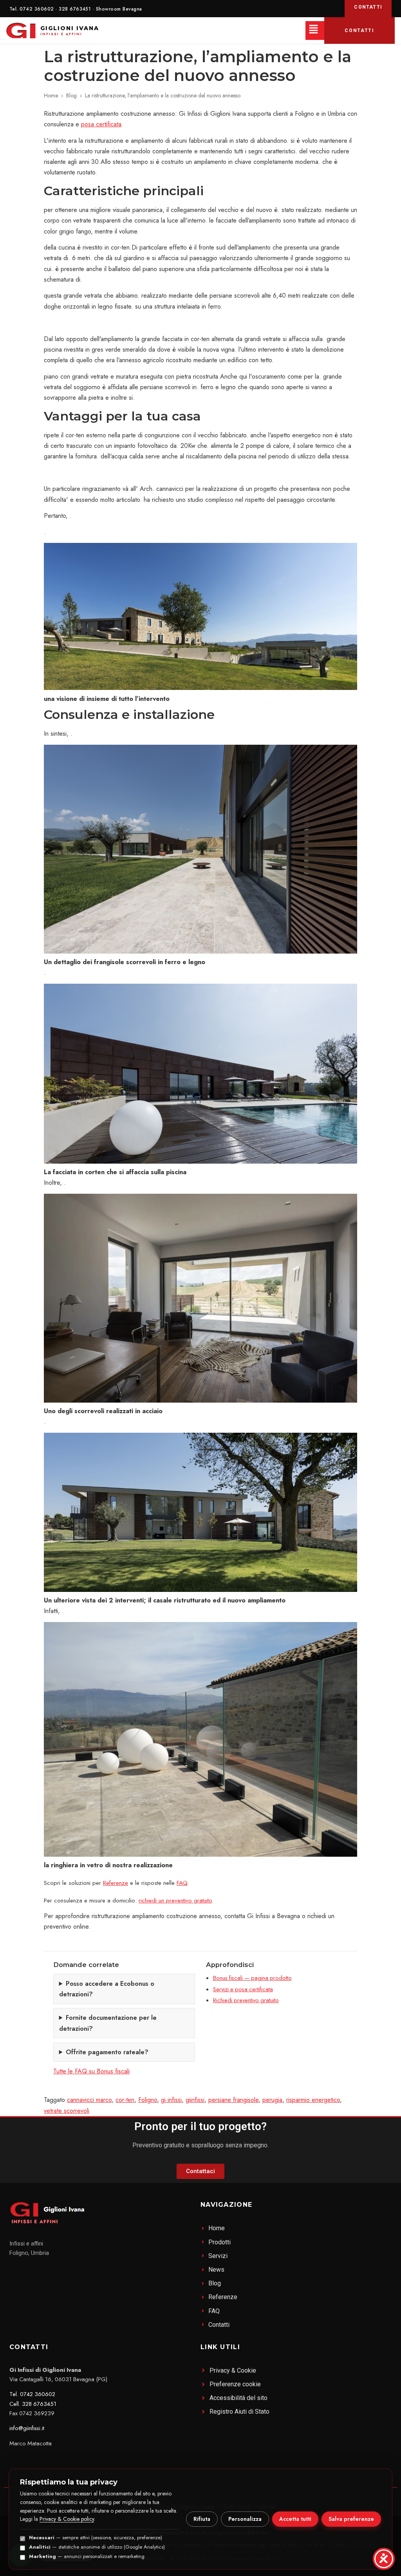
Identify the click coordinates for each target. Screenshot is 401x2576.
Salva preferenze (351, 2519)
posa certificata (101, 124)
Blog (71, 95)
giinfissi (195, 2100)
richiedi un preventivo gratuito (175, 1901)
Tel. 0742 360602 (32, 2394)
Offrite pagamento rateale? (107, 2052)
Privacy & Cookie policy (67, 2519)
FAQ (182, 1883)
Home (51, 95)
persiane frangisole (233, 2100)
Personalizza (245, 2519)
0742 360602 (37, 9)
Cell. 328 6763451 (33, 2404)
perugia (272, 2100)
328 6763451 (75, 9)
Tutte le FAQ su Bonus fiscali (91, 2071)
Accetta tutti (295, 2519)
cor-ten (125, 2100)
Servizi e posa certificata (243, 1989)
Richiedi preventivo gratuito (246, 2000)
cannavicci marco (89, 2100)
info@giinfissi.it (27, 2428)
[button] (315, 31)
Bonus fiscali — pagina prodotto (252, 1978)
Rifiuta (202, 2519)
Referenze (116, 1883)
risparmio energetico (313, 2100)
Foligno (148, 2100)
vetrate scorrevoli (67, 2111)
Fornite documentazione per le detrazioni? (108, 2023)
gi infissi (171, 2100)
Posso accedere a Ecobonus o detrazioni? (107, 1989)
